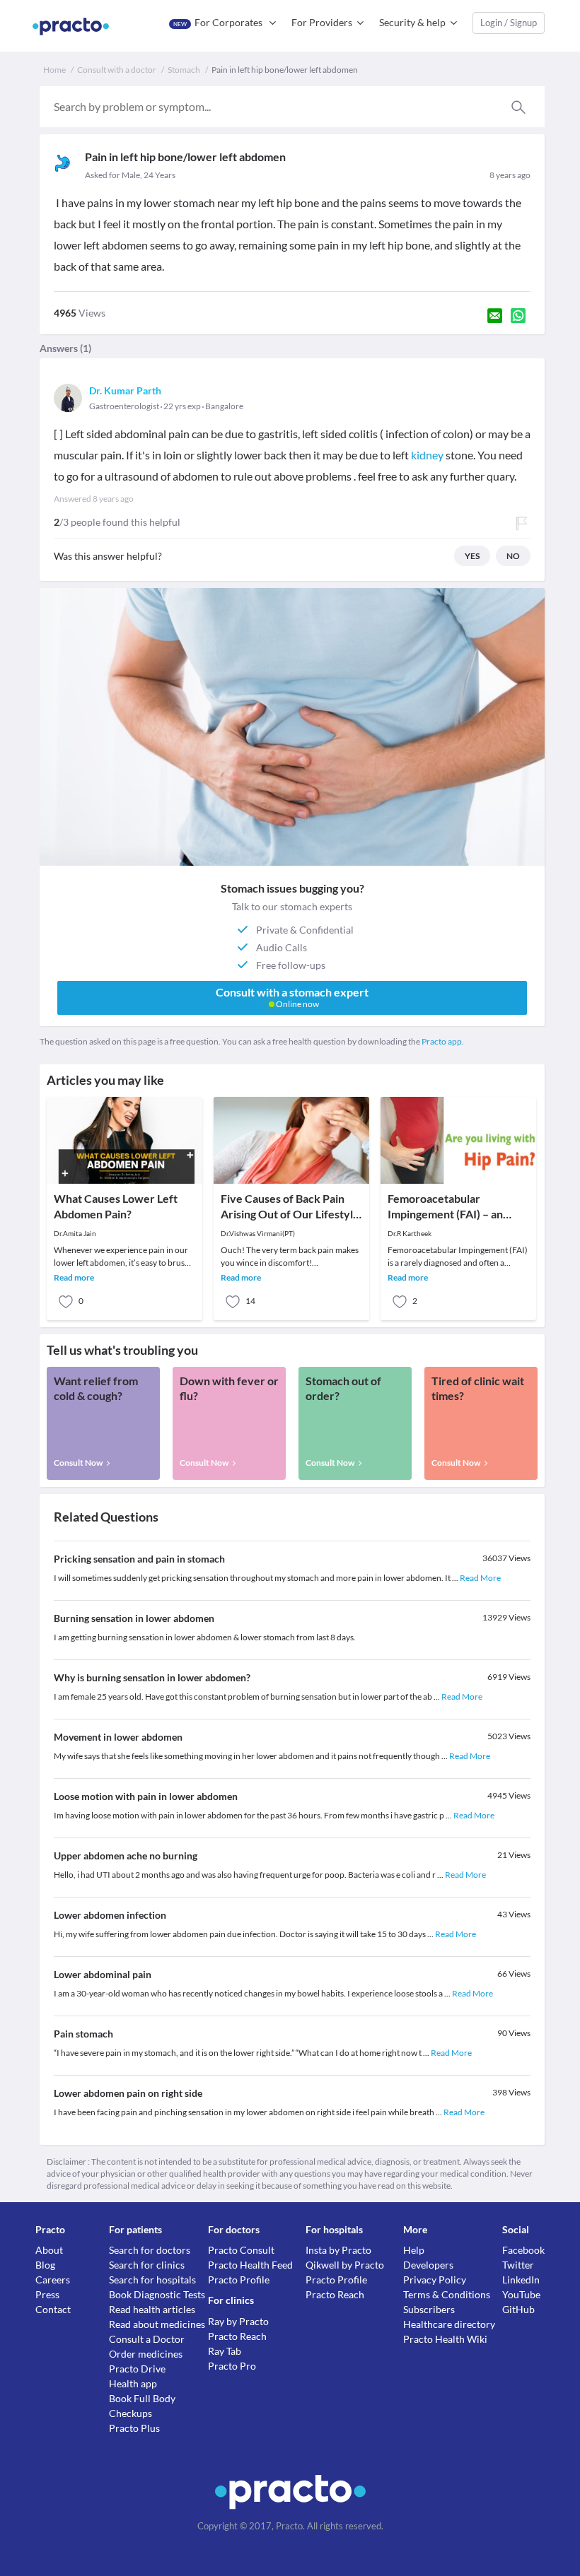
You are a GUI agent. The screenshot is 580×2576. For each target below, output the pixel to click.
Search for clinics (147, 2265)
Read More (480, 1578)
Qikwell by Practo (345, 2265)
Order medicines (146, 2354)
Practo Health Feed (250, 2265)
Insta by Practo (338, 2250)
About (49, 2250)
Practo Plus (134, 2428)
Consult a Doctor (147, 2339)
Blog (45, 2265)
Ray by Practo (238, 2321)
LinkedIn (521, 2280)
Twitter (518, 2265)
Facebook (523, 2250)
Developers (428, 2265)
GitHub (518, 2309)
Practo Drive (137, 2369)
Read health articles (152, 2309)
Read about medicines (157, 2324)
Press (47, 2294)
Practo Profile (239, 2280)
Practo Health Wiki (445, 2339)
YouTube (521, 2294)
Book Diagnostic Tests (157, 2294)
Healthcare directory (449, 2324)
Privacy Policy (435, 2280)
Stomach (184, 70)
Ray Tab (225, 2351)
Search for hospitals (152, 2280)
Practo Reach (237, 2336)
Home (54, 70)
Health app (133, 2383)
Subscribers (429, 2309)
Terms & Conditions (447, 2294)
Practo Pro (232, 2366)
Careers (53, 2280)
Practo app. (443, 1041)
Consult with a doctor (117, 70)
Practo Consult (241, 2250)
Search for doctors (150, 2250)
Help (414, 2250)
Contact (53, 2309)
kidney (427, 455)
